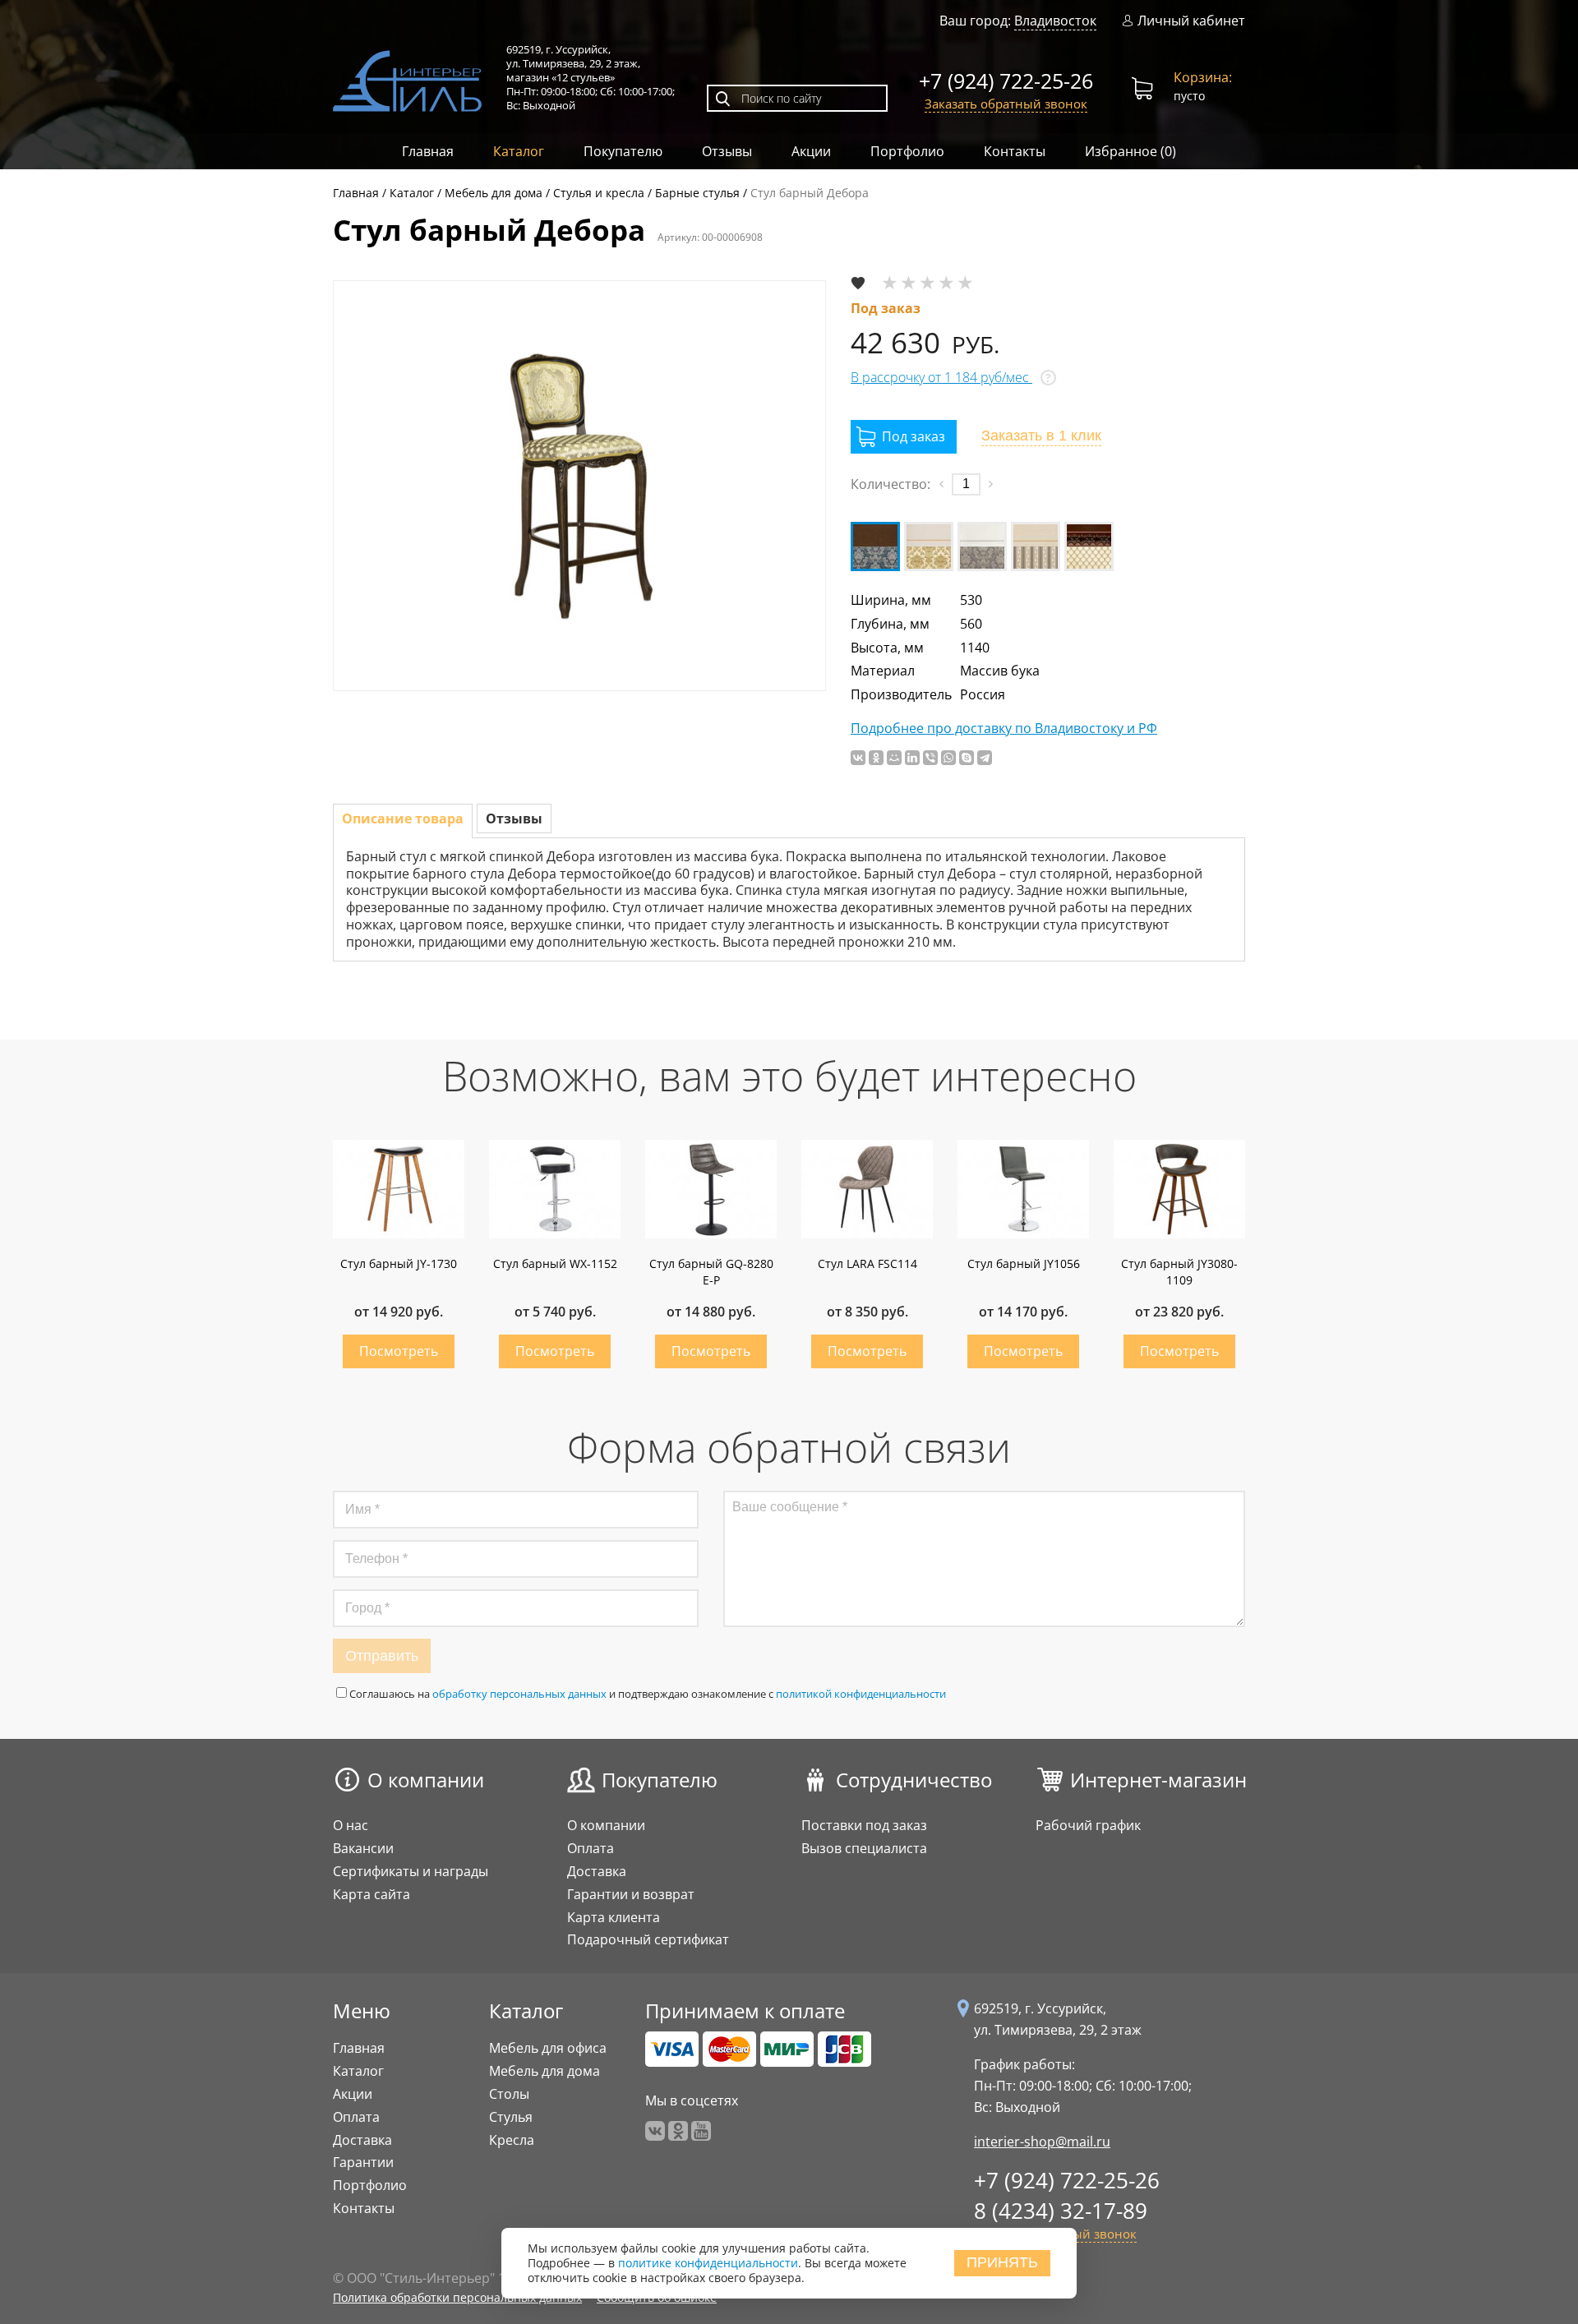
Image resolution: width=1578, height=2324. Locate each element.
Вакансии (363, 1848)
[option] (579, 486)
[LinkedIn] (912, 758)
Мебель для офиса (548, 2048)
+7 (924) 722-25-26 (1006, 81)
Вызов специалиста (864, 1848)
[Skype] (967, 758)
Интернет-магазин (1158, 1780)
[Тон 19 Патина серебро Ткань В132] (982, 546)
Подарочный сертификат (648, 1939)
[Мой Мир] (894, 758)
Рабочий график (1088, 1825)
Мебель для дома (544, 2071)
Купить (399, 1351)
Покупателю (623, 151)
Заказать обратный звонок (1006, 104)
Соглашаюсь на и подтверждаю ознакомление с (648, 1694)
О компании (426, 1780)
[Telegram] (985, 758)
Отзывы (727, 151)
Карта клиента (614, 1917)
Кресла (512, 2140)
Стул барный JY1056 (1024, 1263)
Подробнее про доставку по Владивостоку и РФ (1004, 729)
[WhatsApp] (948, 758)
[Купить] (904, 437)
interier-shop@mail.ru (1042, 2142)
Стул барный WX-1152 (555, 1263)
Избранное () (1130, 151)
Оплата (591, 1848)
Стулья (511, 2117)
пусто (1203, 86)
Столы (509, 2094)
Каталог (519, 151)
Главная (428, 151)
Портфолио (907, 151)
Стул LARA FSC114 (867, 1263)
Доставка (597, 1871)
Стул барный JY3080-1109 (1179, 1272)
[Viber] (930, 758)
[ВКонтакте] (858, 758)
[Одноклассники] (876, 758)
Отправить (382, 1656)
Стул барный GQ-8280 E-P (711, 1272)
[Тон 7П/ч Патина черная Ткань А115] (1089, 546)
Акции (811, 151)
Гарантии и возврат (631, 1894)
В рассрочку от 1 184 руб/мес (941, 377)
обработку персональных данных (519, 1694)
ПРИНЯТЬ (1002, 2263)
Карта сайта (371, 1894)
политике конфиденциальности (708, 2264)
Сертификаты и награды (411, 1871)
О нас (351, 1825)
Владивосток (1055, 21)
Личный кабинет (1191, 21)
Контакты (1015, 151)
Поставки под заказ (864, 1825)
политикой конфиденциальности (861, 1694)
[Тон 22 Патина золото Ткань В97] (1036, 546)
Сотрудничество (914, 1780)
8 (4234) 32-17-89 (1061, 2211)
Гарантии (363, 2162)
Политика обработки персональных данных (457, 2297)
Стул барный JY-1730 (399, 1263)
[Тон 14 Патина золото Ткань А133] (929, 546)
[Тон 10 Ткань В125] (875, 546)
